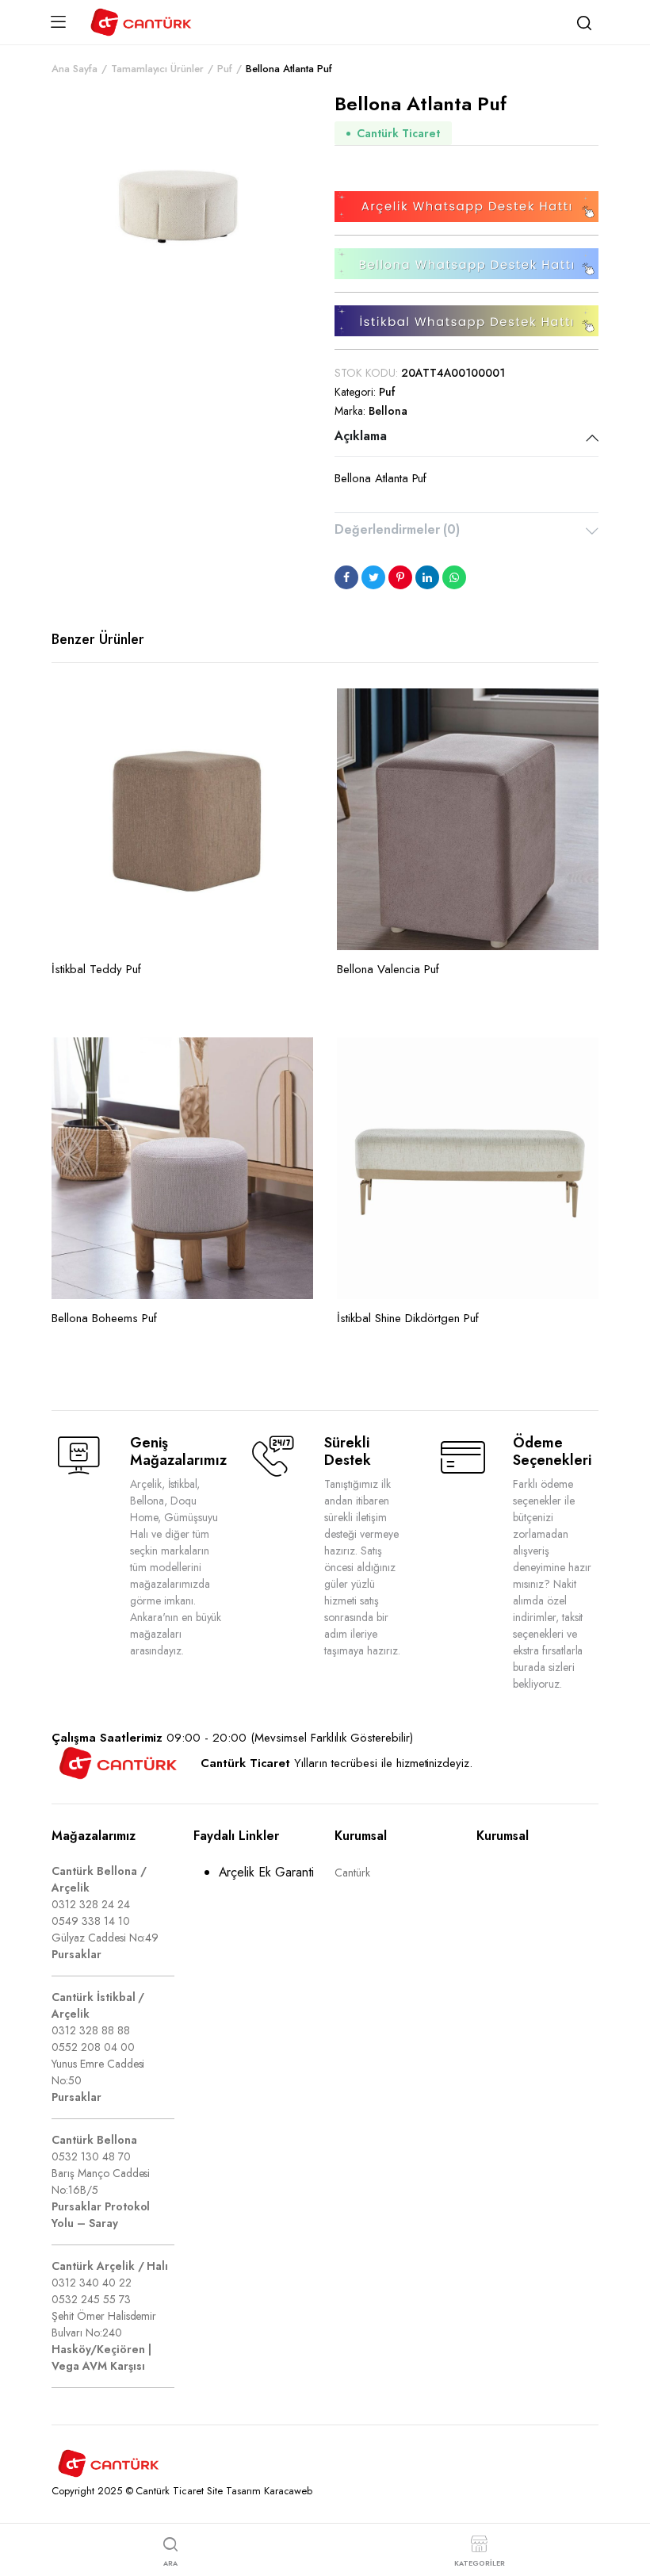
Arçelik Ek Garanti (266, 1872)
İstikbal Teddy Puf (96, 969)
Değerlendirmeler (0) (397, 529)
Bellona (388, 411)
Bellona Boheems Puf (104, 1318)
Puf (225, 69)
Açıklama (361, 436)
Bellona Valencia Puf (388, 969)
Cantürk (352, 1873)
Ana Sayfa (75, 69)
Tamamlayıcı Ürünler (157, 69)
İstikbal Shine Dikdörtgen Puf (408, 1318)
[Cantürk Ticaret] (141, 22)
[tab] (466, 438)
